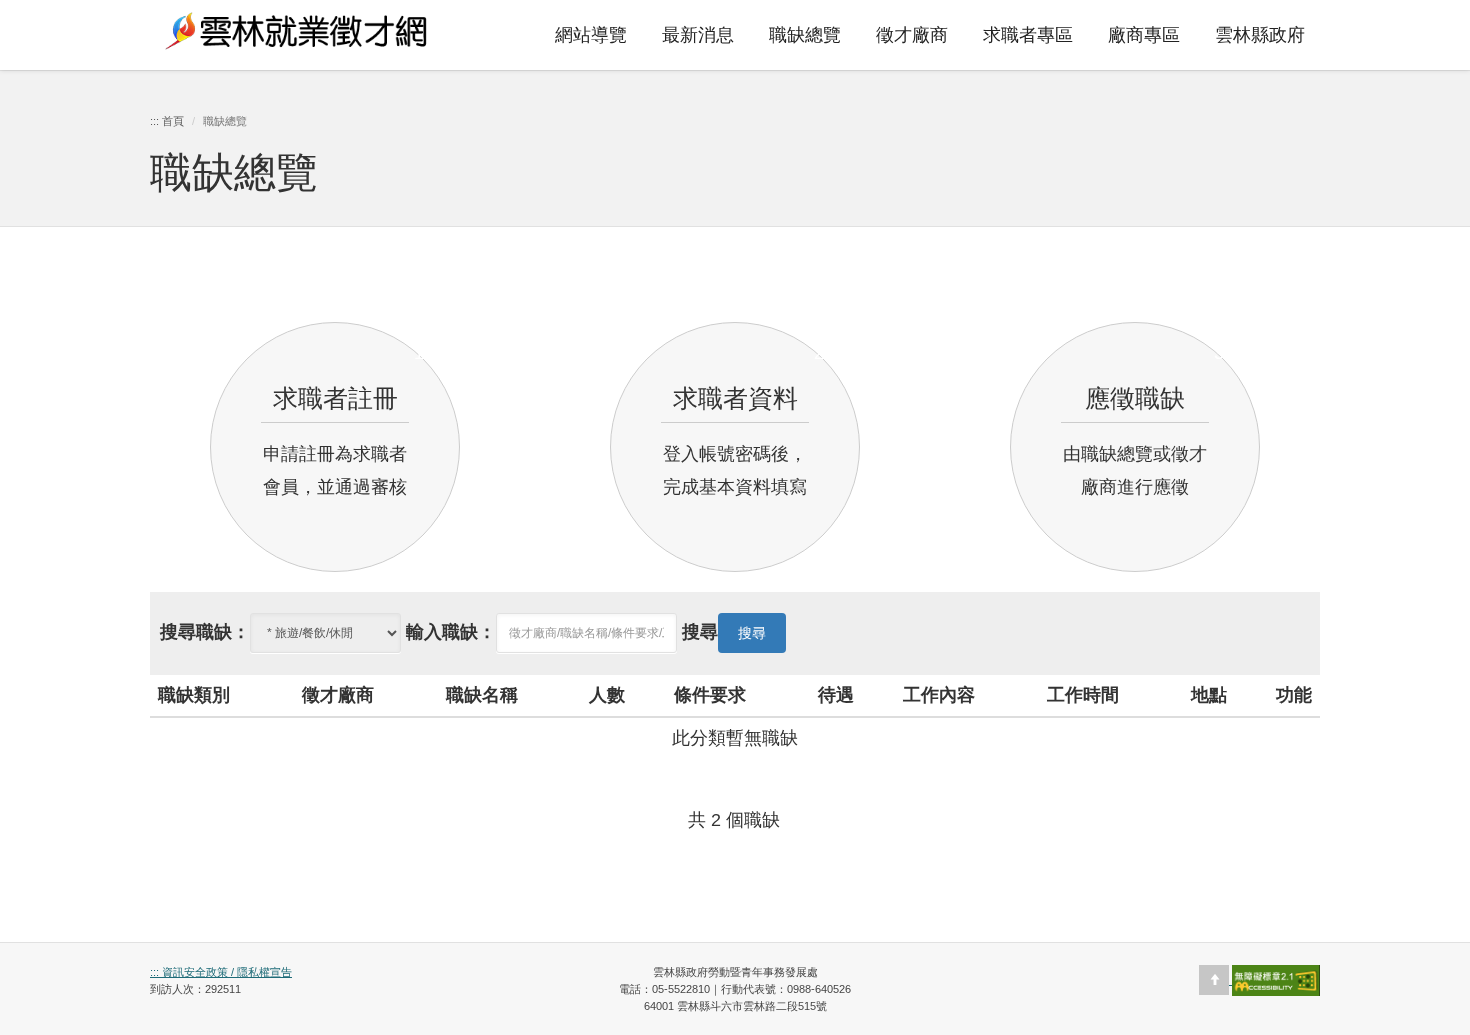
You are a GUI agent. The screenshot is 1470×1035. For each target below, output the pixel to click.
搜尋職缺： (205, 632)
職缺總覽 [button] (805, 35)
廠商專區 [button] (1144, 35)
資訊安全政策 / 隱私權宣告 (225, 972)
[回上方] (1215, 980)
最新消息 (698, 35)
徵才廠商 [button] (912, 35)
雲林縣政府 (1260, 35)
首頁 (173, 121)
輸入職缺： (451, 632)
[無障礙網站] (1276, 980)
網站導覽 (591, 35)
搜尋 (700, 632)
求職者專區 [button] (1028, 35)
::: (465, 16)
